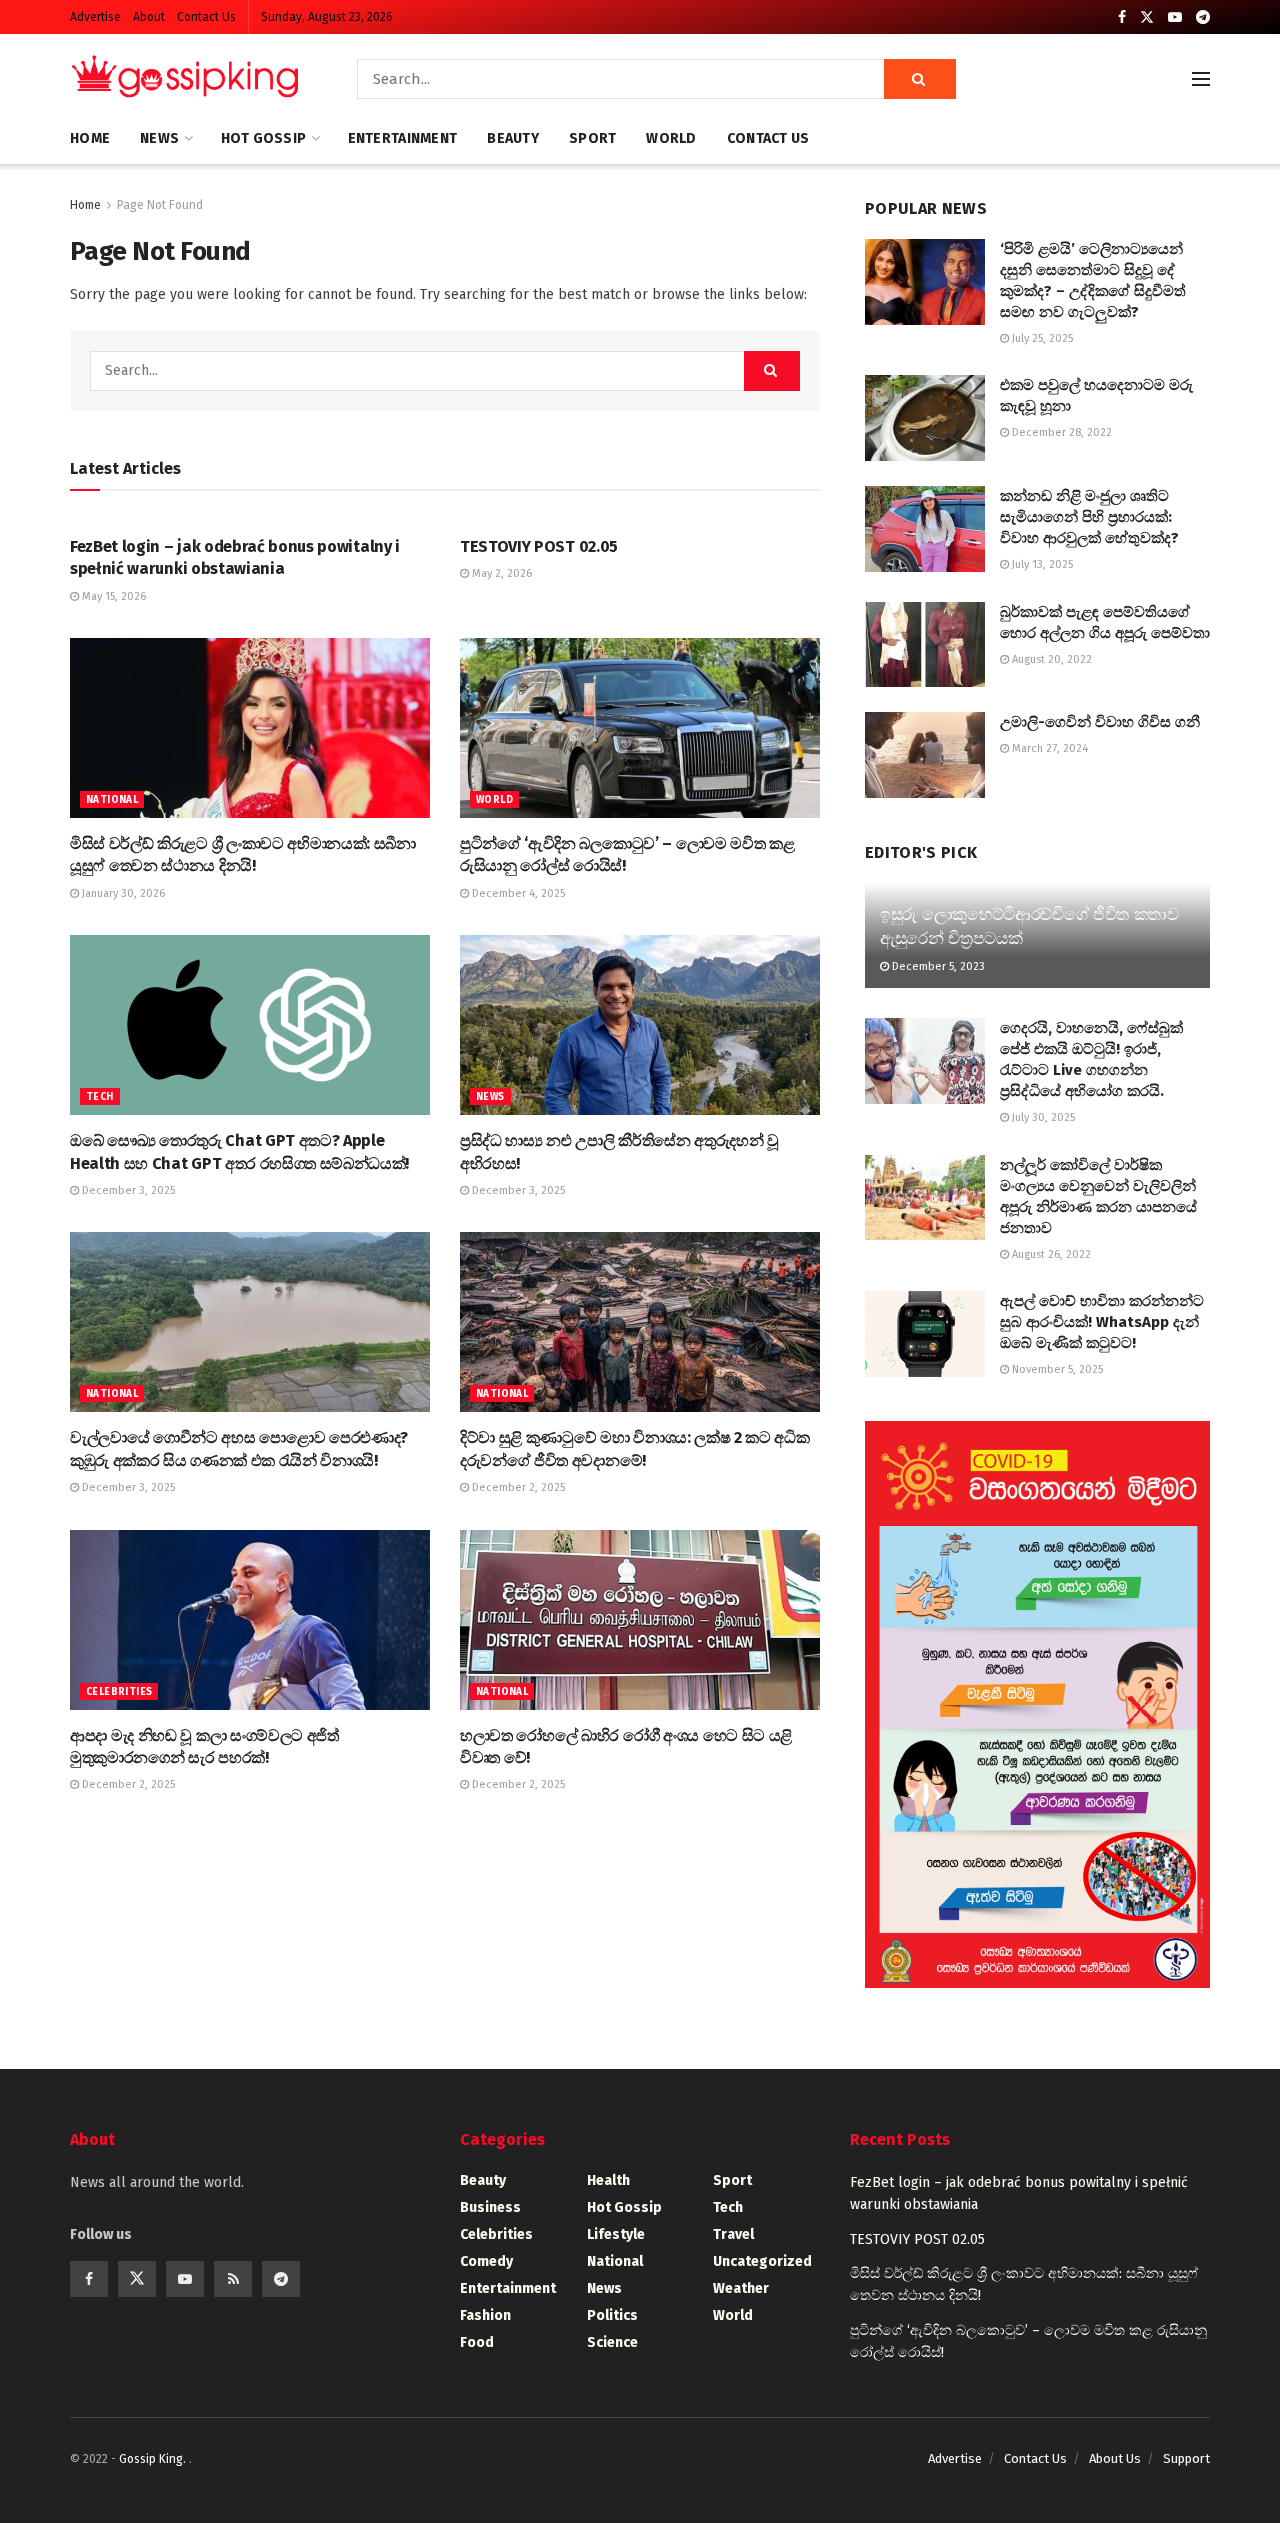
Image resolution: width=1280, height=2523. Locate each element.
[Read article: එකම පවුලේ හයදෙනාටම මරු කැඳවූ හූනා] (925, 418)
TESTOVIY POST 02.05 (539, 546)
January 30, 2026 (122, 893)
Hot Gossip (264, 138)
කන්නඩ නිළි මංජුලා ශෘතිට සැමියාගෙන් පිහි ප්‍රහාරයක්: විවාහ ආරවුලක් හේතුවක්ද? (1089, 517)
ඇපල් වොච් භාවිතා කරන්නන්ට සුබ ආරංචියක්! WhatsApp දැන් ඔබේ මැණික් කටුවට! (1102, 1322)
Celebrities (119, 1692)
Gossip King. (154, 2459)
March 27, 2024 (1048, 748)
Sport (592, 138)
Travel (733, 2234)
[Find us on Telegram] (1203, 17)
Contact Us (206, 17)
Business (490, 2207)
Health (608, 2180)
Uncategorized (762, 2261)
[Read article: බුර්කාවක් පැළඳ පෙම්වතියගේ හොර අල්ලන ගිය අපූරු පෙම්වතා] (925, 645)
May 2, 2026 (500, 573)
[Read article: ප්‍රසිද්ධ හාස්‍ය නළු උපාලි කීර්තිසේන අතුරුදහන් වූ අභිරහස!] (640, 1025)
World (671, 138)
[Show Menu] (1201, 79)
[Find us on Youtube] (1175, 17)
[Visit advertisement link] (1037, 1704)
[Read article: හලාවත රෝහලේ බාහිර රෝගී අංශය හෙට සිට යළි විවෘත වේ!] (640, 1620)
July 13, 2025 (1041, 564)
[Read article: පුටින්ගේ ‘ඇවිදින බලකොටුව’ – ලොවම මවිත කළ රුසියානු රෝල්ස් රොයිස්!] (640, 728)
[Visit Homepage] (185, 79)
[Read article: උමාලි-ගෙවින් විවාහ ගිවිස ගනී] (925, 755)
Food (477, 2342)
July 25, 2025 (1041, 338)
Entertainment (403, 138)
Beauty (513, 138)
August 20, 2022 (1050, 659)
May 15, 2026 (112, 596)
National (112, 800)
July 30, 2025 (1042, 1117)
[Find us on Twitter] (1147, 17)
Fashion (485, 2315)
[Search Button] (920, 79)
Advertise (95, 17)
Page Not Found (160, 205)
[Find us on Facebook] (1122, 17)
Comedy (486, 2261)
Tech (100, 1097)
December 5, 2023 (937, 966)
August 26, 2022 (1050, 1254)
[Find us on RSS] (233, 2279)
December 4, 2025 (517, 893)
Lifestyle (616, 2234)
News (159, 138)
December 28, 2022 (1060, 432)
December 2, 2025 (517, 1487)
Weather (741, 2288)
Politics (612, 2315)
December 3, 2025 (127, 1190)
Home (90, 138)
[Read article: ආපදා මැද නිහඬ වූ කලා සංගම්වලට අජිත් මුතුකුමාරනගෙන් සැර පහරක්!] (250, 1620)
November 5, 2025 (1056, 1369)
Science (612, 2342)
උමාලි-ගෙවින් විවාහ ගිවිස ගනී (1100, 722)
